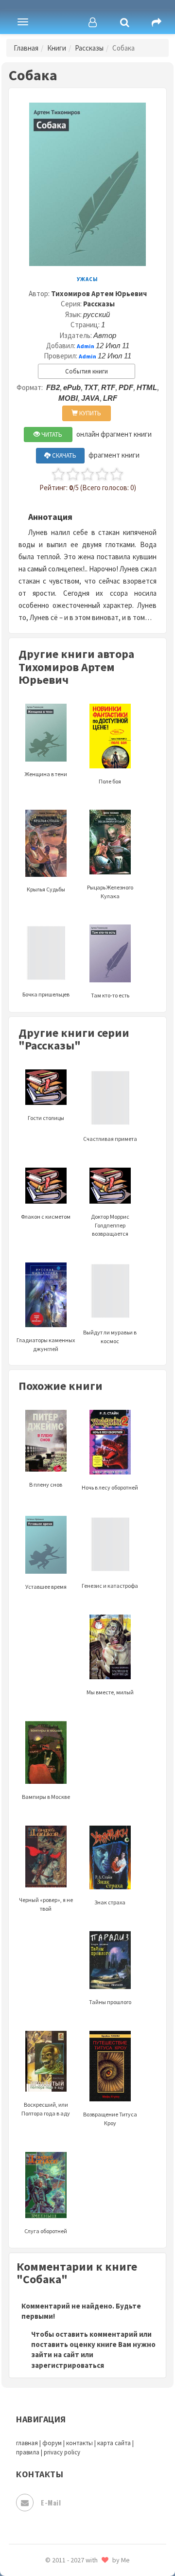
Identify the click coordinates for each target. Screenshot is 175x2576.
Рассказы (89, 48)
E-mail (51, 2502)
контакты (79, 2443)
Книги (57, 48)
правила (28, 2452)
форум (52, 2443)
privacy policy (62, 2452)
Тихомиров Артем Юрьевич (99, 293)
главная (27, 2443)
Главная (26, 48)
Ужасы (87, 279)
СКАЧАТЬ (63, 455)
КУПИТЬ (89, 413)
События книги (87, 371)
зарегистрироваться (68, 2365)
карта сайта (114, 2443)
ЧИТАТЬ (51, 435)
